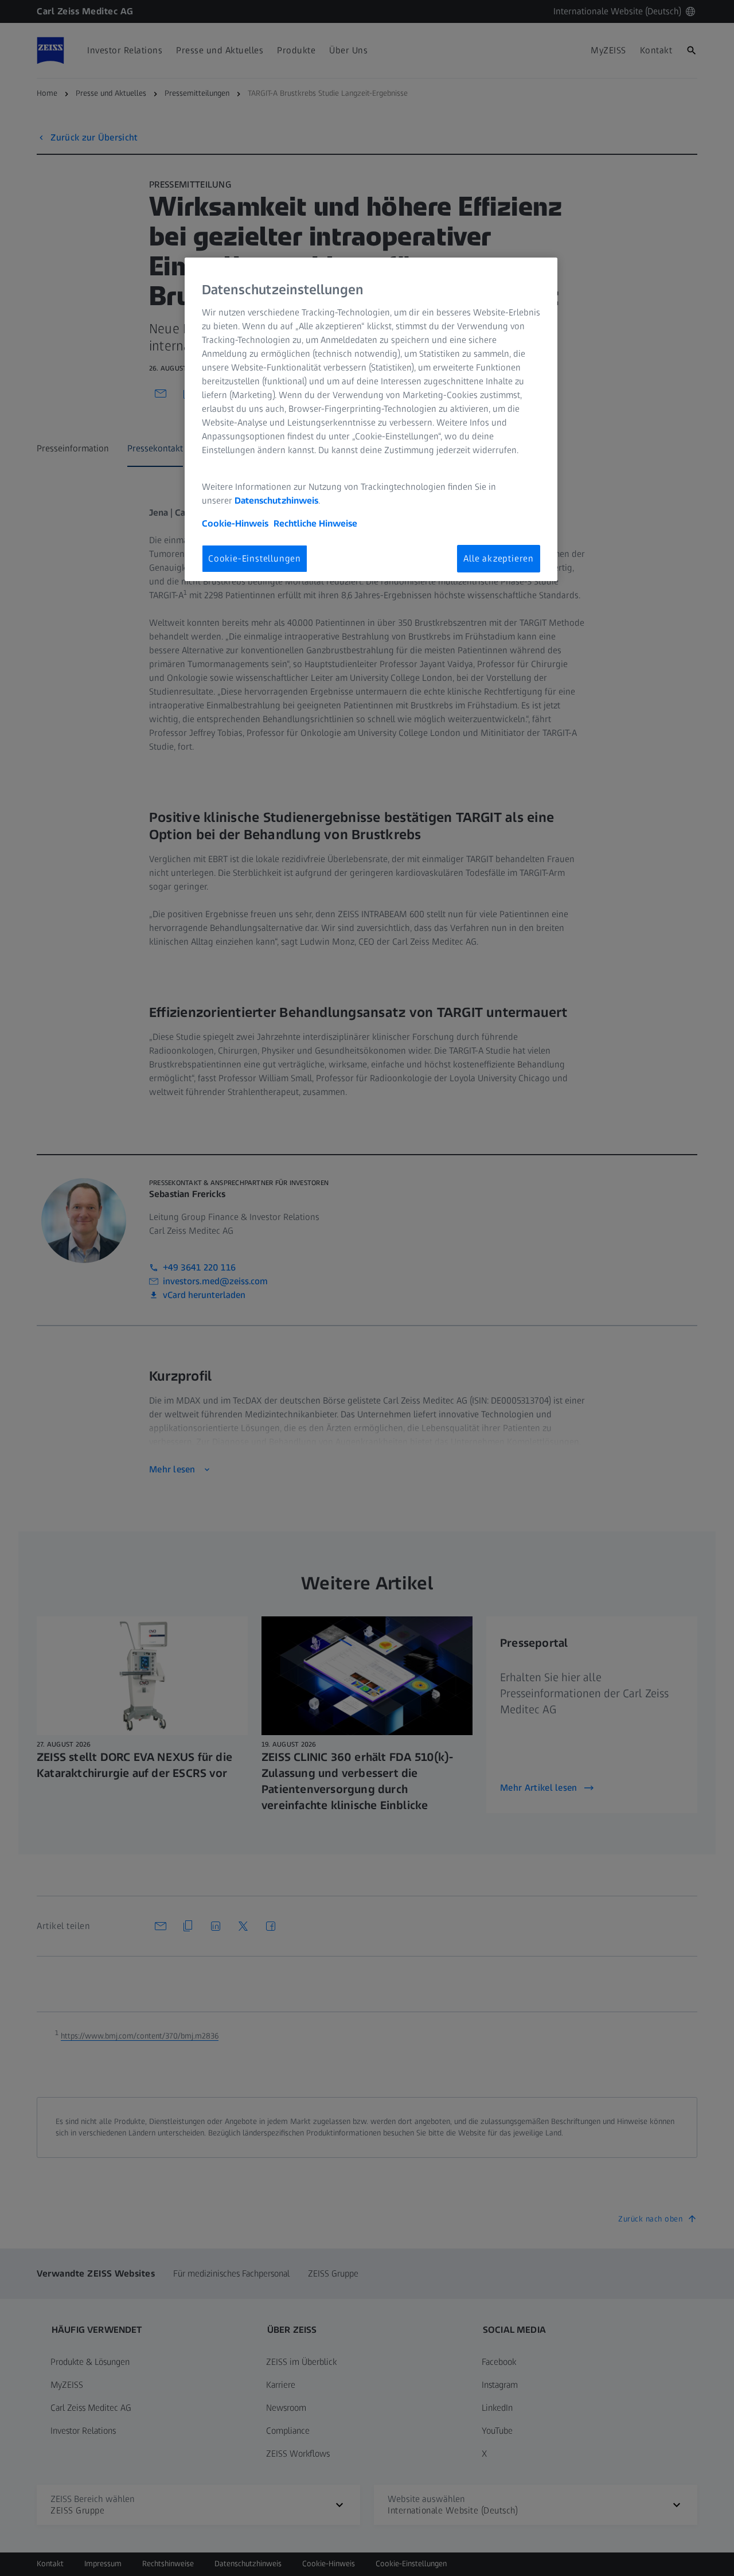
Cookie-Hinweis (235, 523)
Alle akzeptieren (499, 558)
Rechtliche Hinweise (315, 523)
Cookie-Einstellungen (255, 558)
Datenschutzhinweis (276, 500)
